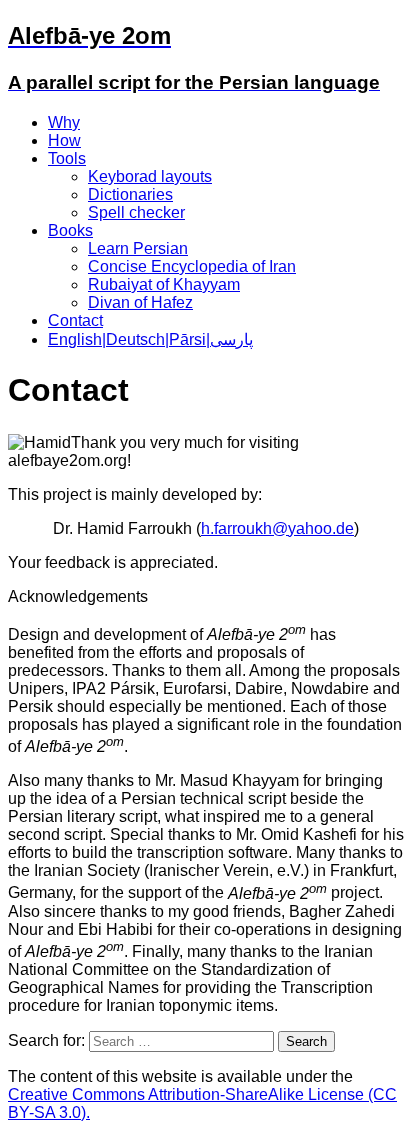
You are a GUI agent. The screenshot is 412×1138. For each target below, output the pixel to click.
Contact (75, 320)
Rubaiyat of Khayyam (164, 284)
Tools (67, 158)
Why (64, 122)
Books (70, 230)
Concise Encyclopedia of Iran (192, 266)
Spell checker (136, 212)
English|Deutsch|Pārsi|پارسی (150, 339)
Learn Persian (138, 248)
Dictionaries (130, 194)
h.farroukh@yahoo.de (277, 528)
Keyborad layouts (150, 176)
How (64, 140)
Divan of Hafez (140, 302)
